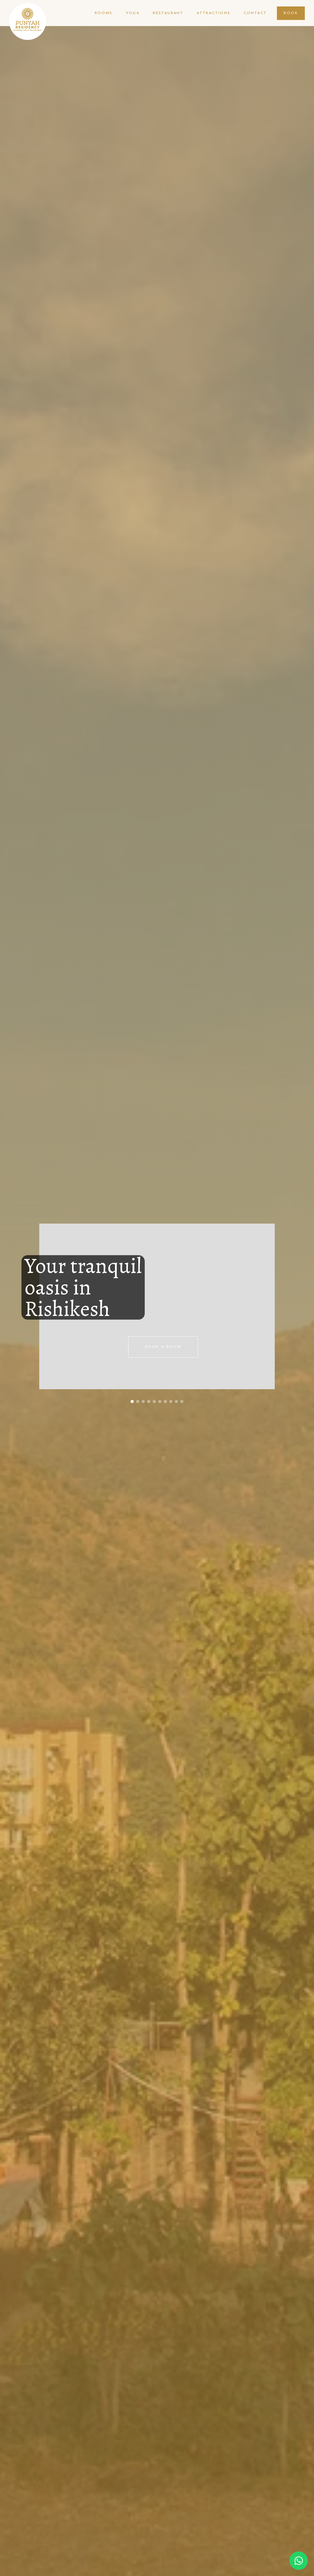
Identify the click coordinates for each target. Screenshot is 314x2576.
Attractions (213, 13)
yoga (133, 13)
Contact (255, 13)
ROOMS (104, 13)
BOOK (291, 13)
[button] (132, 1401)
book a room (163, 1347)
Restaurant (168, 13)
